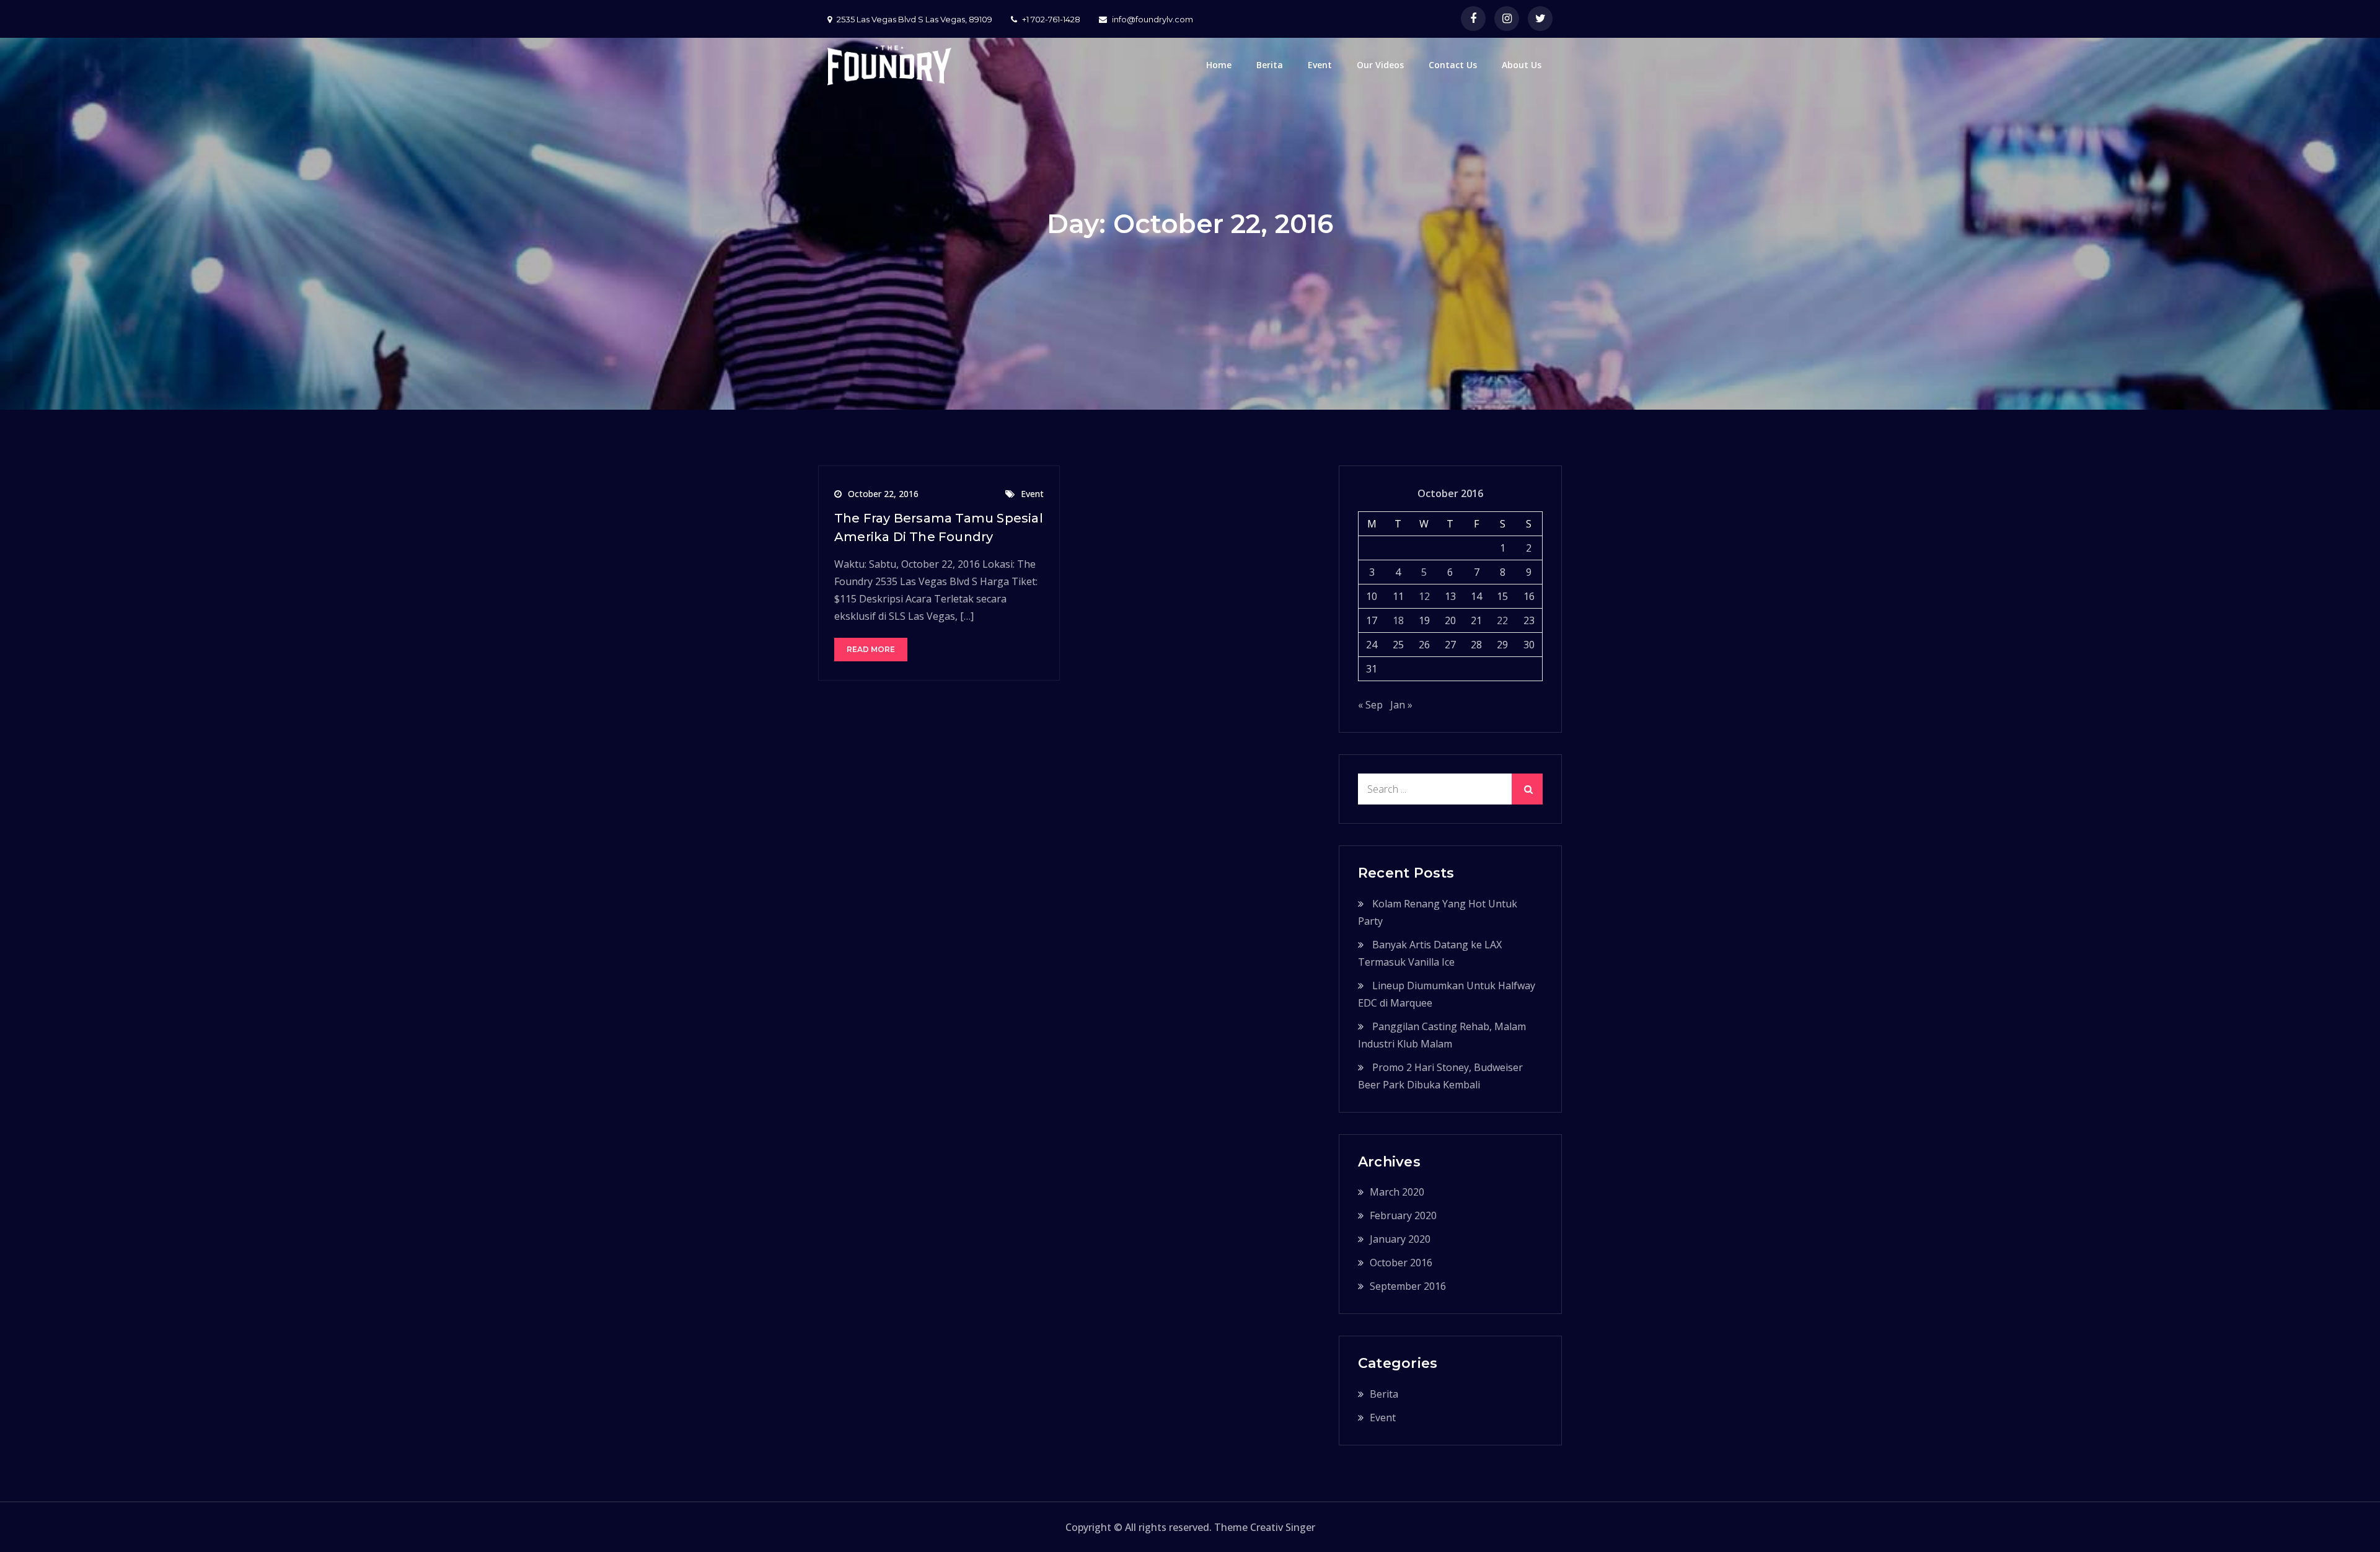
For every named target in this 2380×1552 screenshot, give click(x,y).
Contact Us (1453, 65)
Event (1320, 65)
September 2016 (1408, 1286)
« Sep (1370, 705)
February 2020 (1403, 1215)
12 (1424, 596)
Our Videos (1380, 65)
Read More (871, 649)
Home (1219, 65)
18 (1398, 620)
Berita (1270, 65)
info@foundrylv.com (1153, 19)
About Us (1522, 65)
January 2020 (1400, 1239)
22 (1502, 620)
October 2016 (1401, 1263)
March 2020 (1397, 1192)
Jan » (1401, 705)
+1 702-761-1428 (1051, 19)
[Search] (1527, 789)
